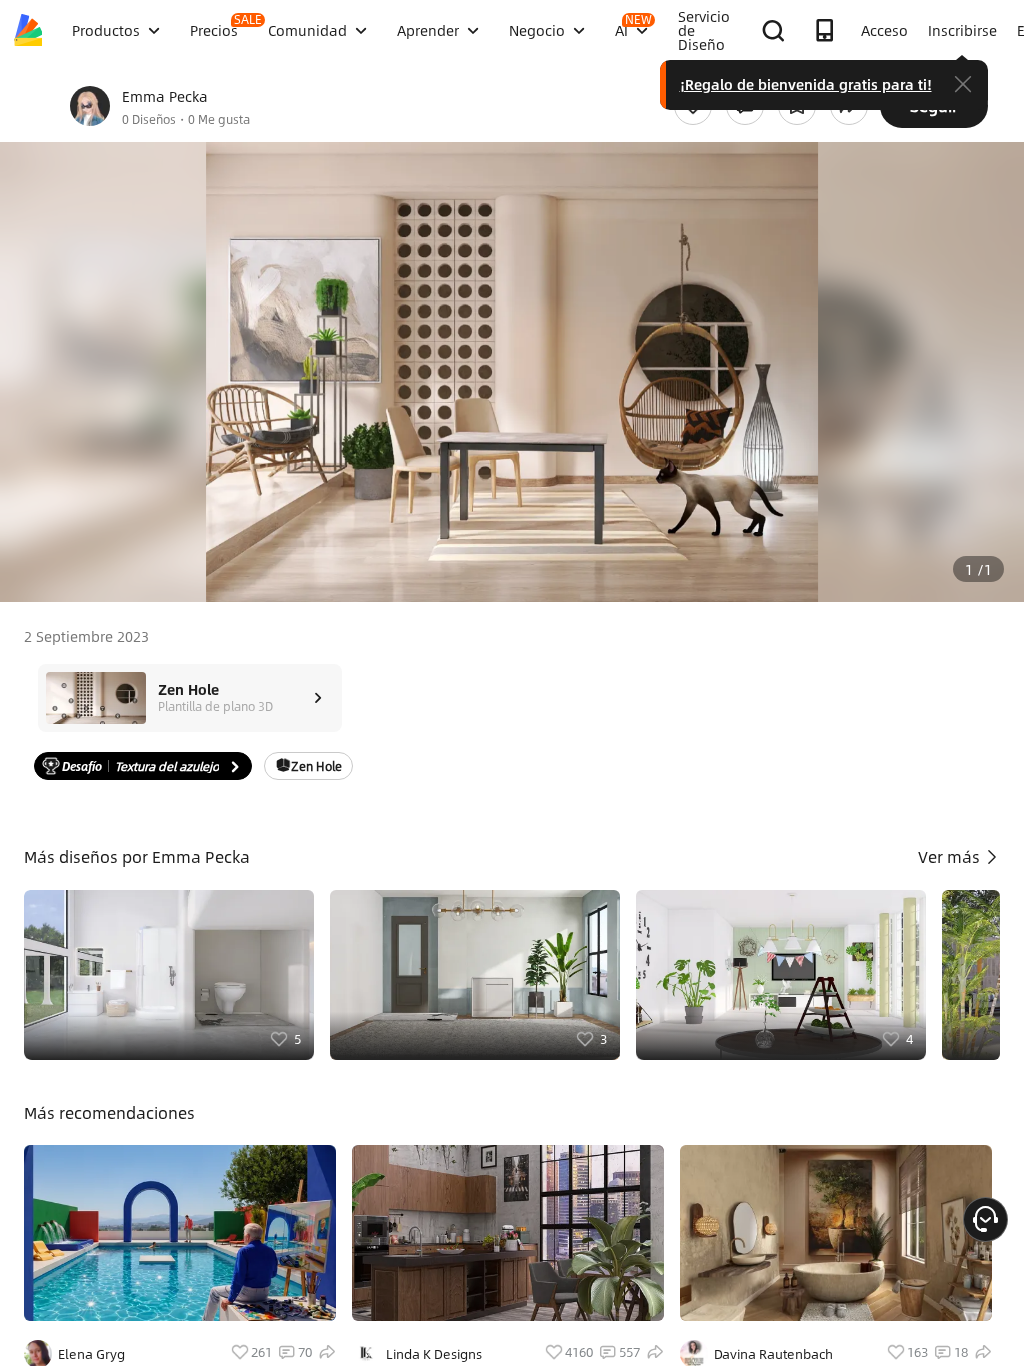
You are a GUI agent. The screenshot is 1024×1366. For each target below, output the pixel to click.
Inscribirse (962, 30)
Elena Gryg (91, 1354)
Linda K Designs (434, 1354)
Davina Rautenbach (773, 1354)
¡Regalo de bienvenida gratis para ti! (806, 84)
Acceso (884, 30)
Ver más (951, 856)
